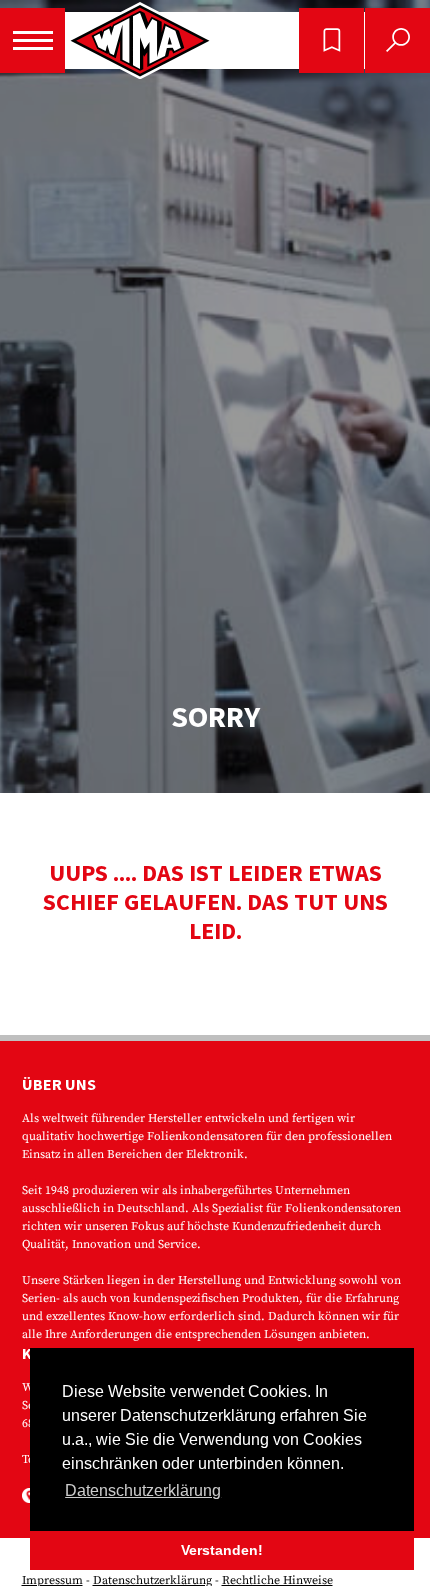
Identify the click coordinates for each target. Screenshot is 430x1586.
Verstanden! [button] (222, 1550)
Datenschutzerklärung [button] (143, 1490)
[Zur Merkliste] (331, 40)
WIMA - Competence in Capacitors (140, 40)
